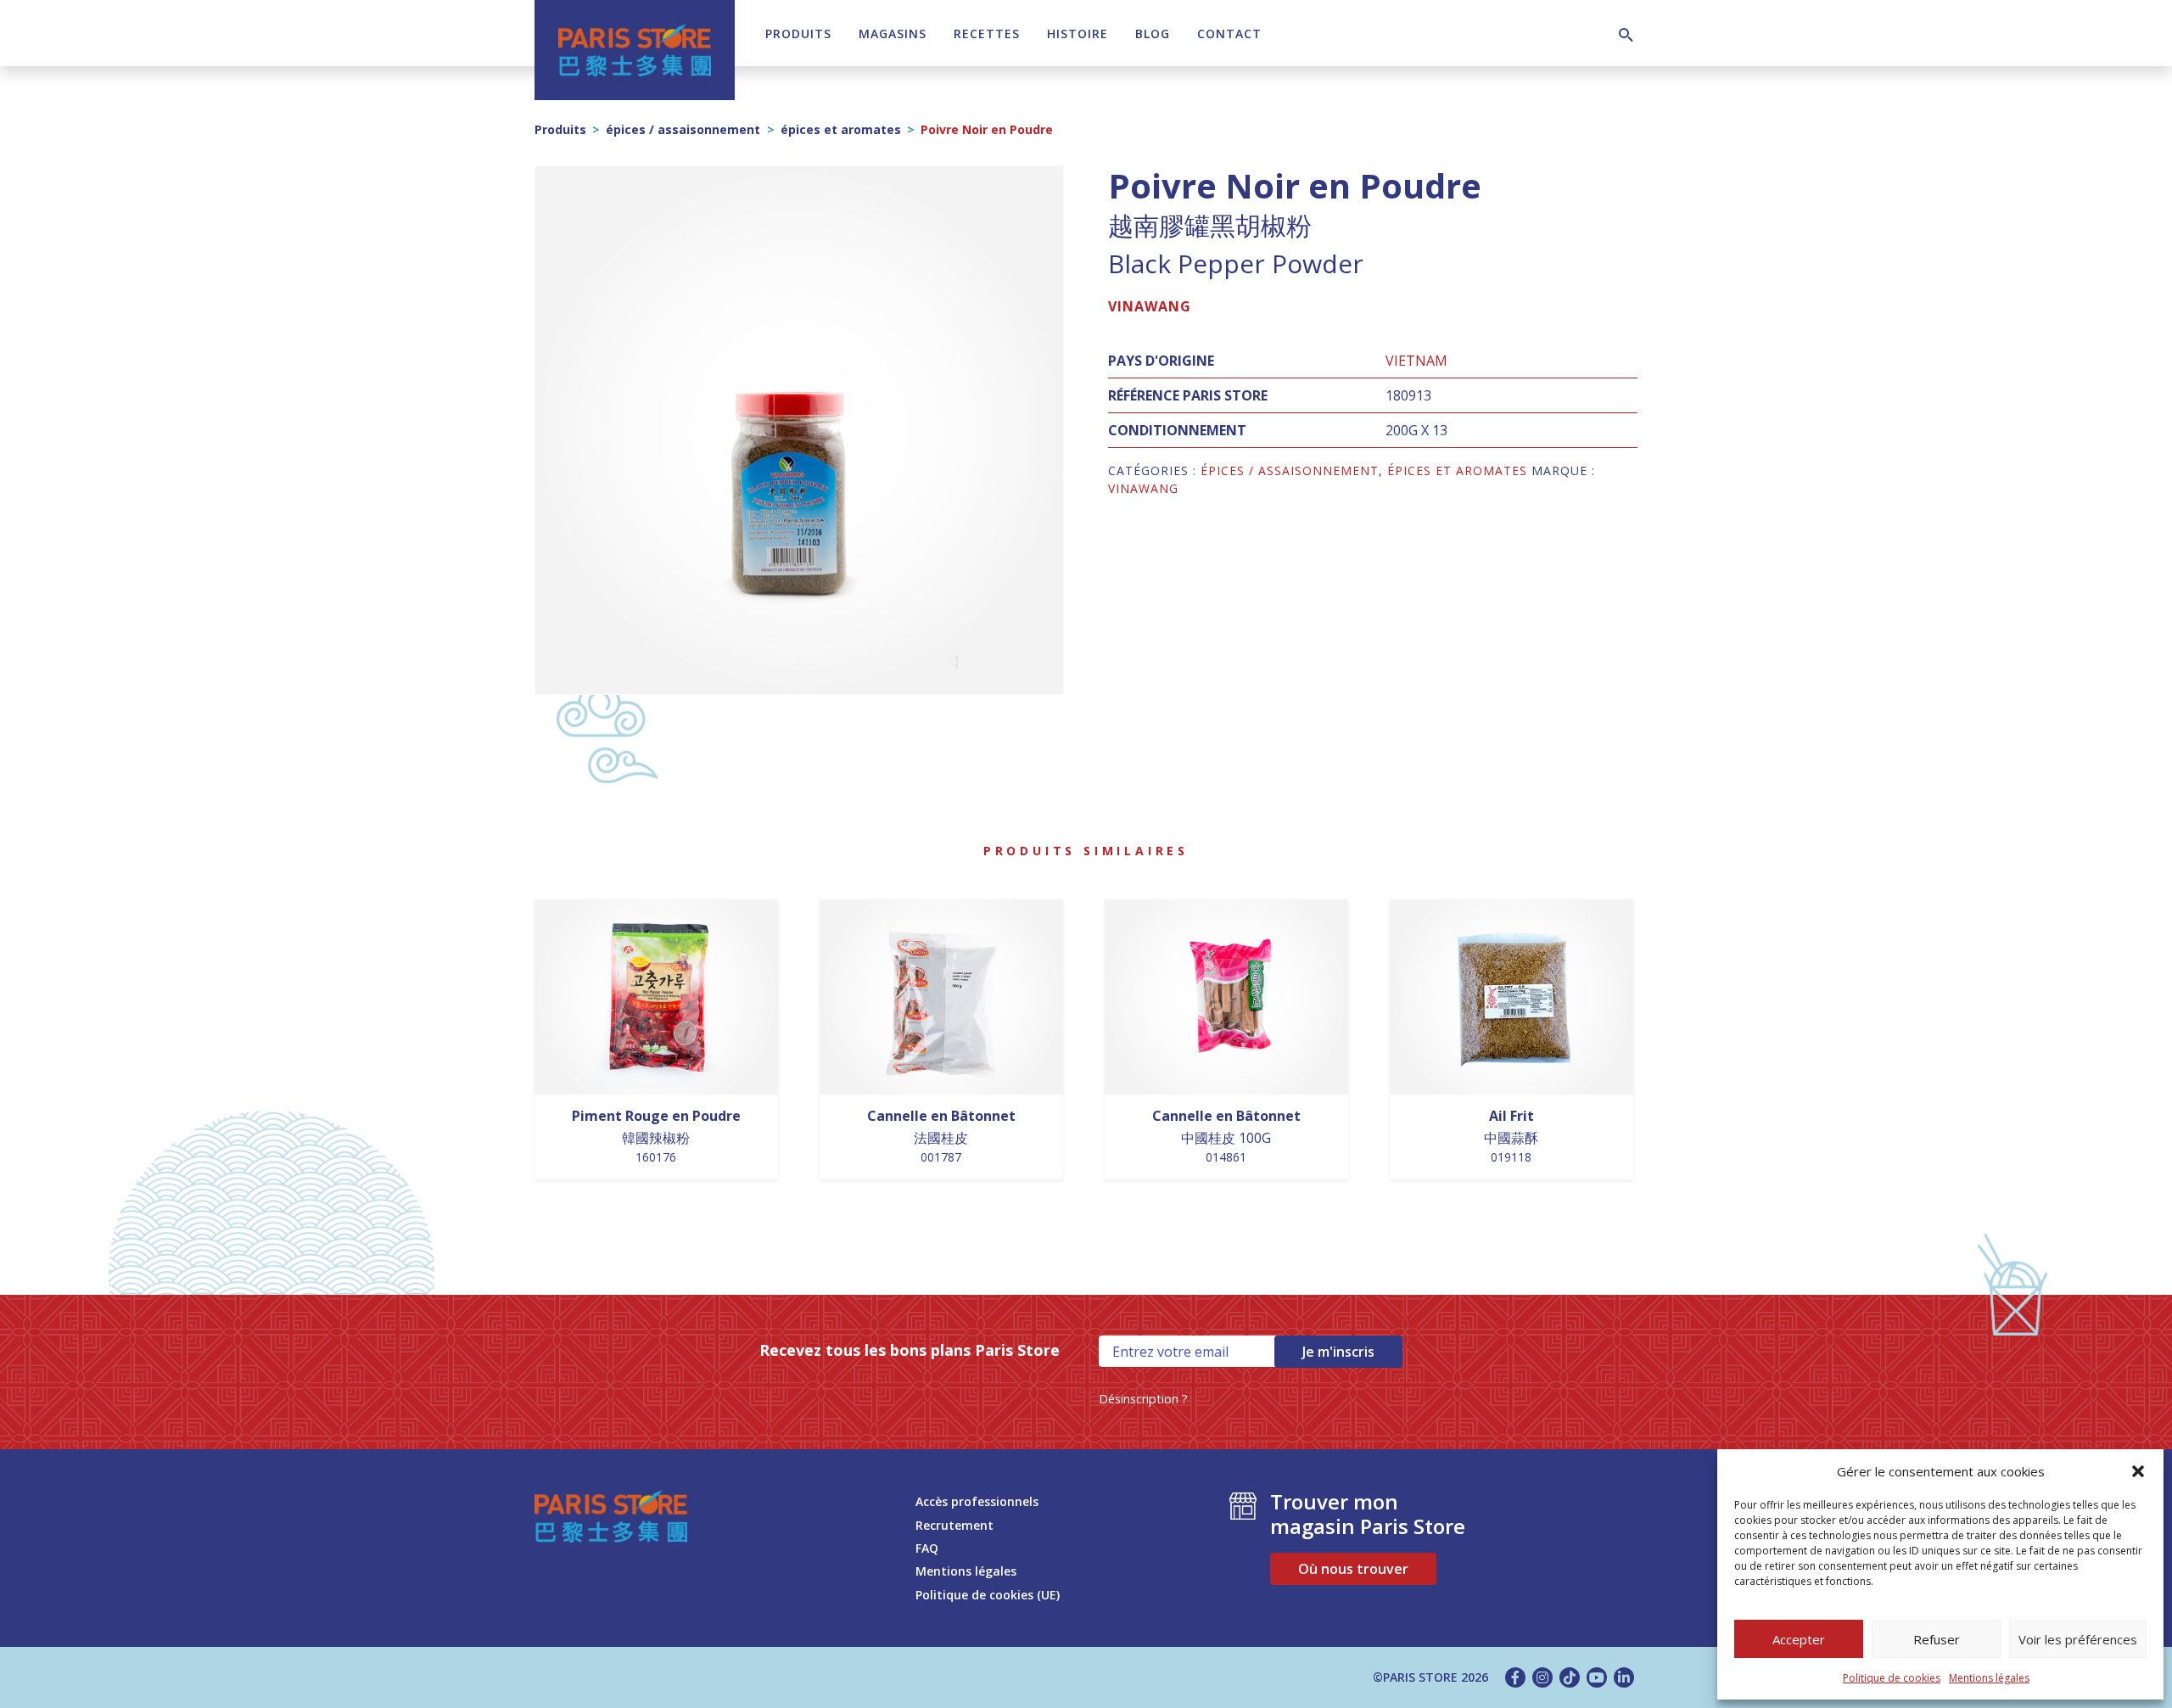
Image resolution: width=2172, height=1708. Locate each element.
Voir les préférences (2078, 1639)
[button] (2138, 1471)
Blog (1153, 34)
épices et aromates (841, 129)
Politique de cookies (1892, 1678)
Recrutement (954, 1525)
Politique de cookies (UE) (988, 1595)
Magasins (893, 34)
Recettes (987, 34)
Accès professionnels (977, 1501)
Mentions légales (1989, 1678)
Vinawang (1150, 306)
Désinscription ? (1143, 1399)
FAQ (927, 1548)
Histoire (1078, 34)
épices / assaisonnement (683, 129)
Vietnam (1416, 361)
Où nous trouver (1353, 1569)
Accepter (1799, 1639)
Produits (798, 34)
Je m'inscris (1338, 1352)
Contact (1229, 34)
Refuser (1937, 1639)
